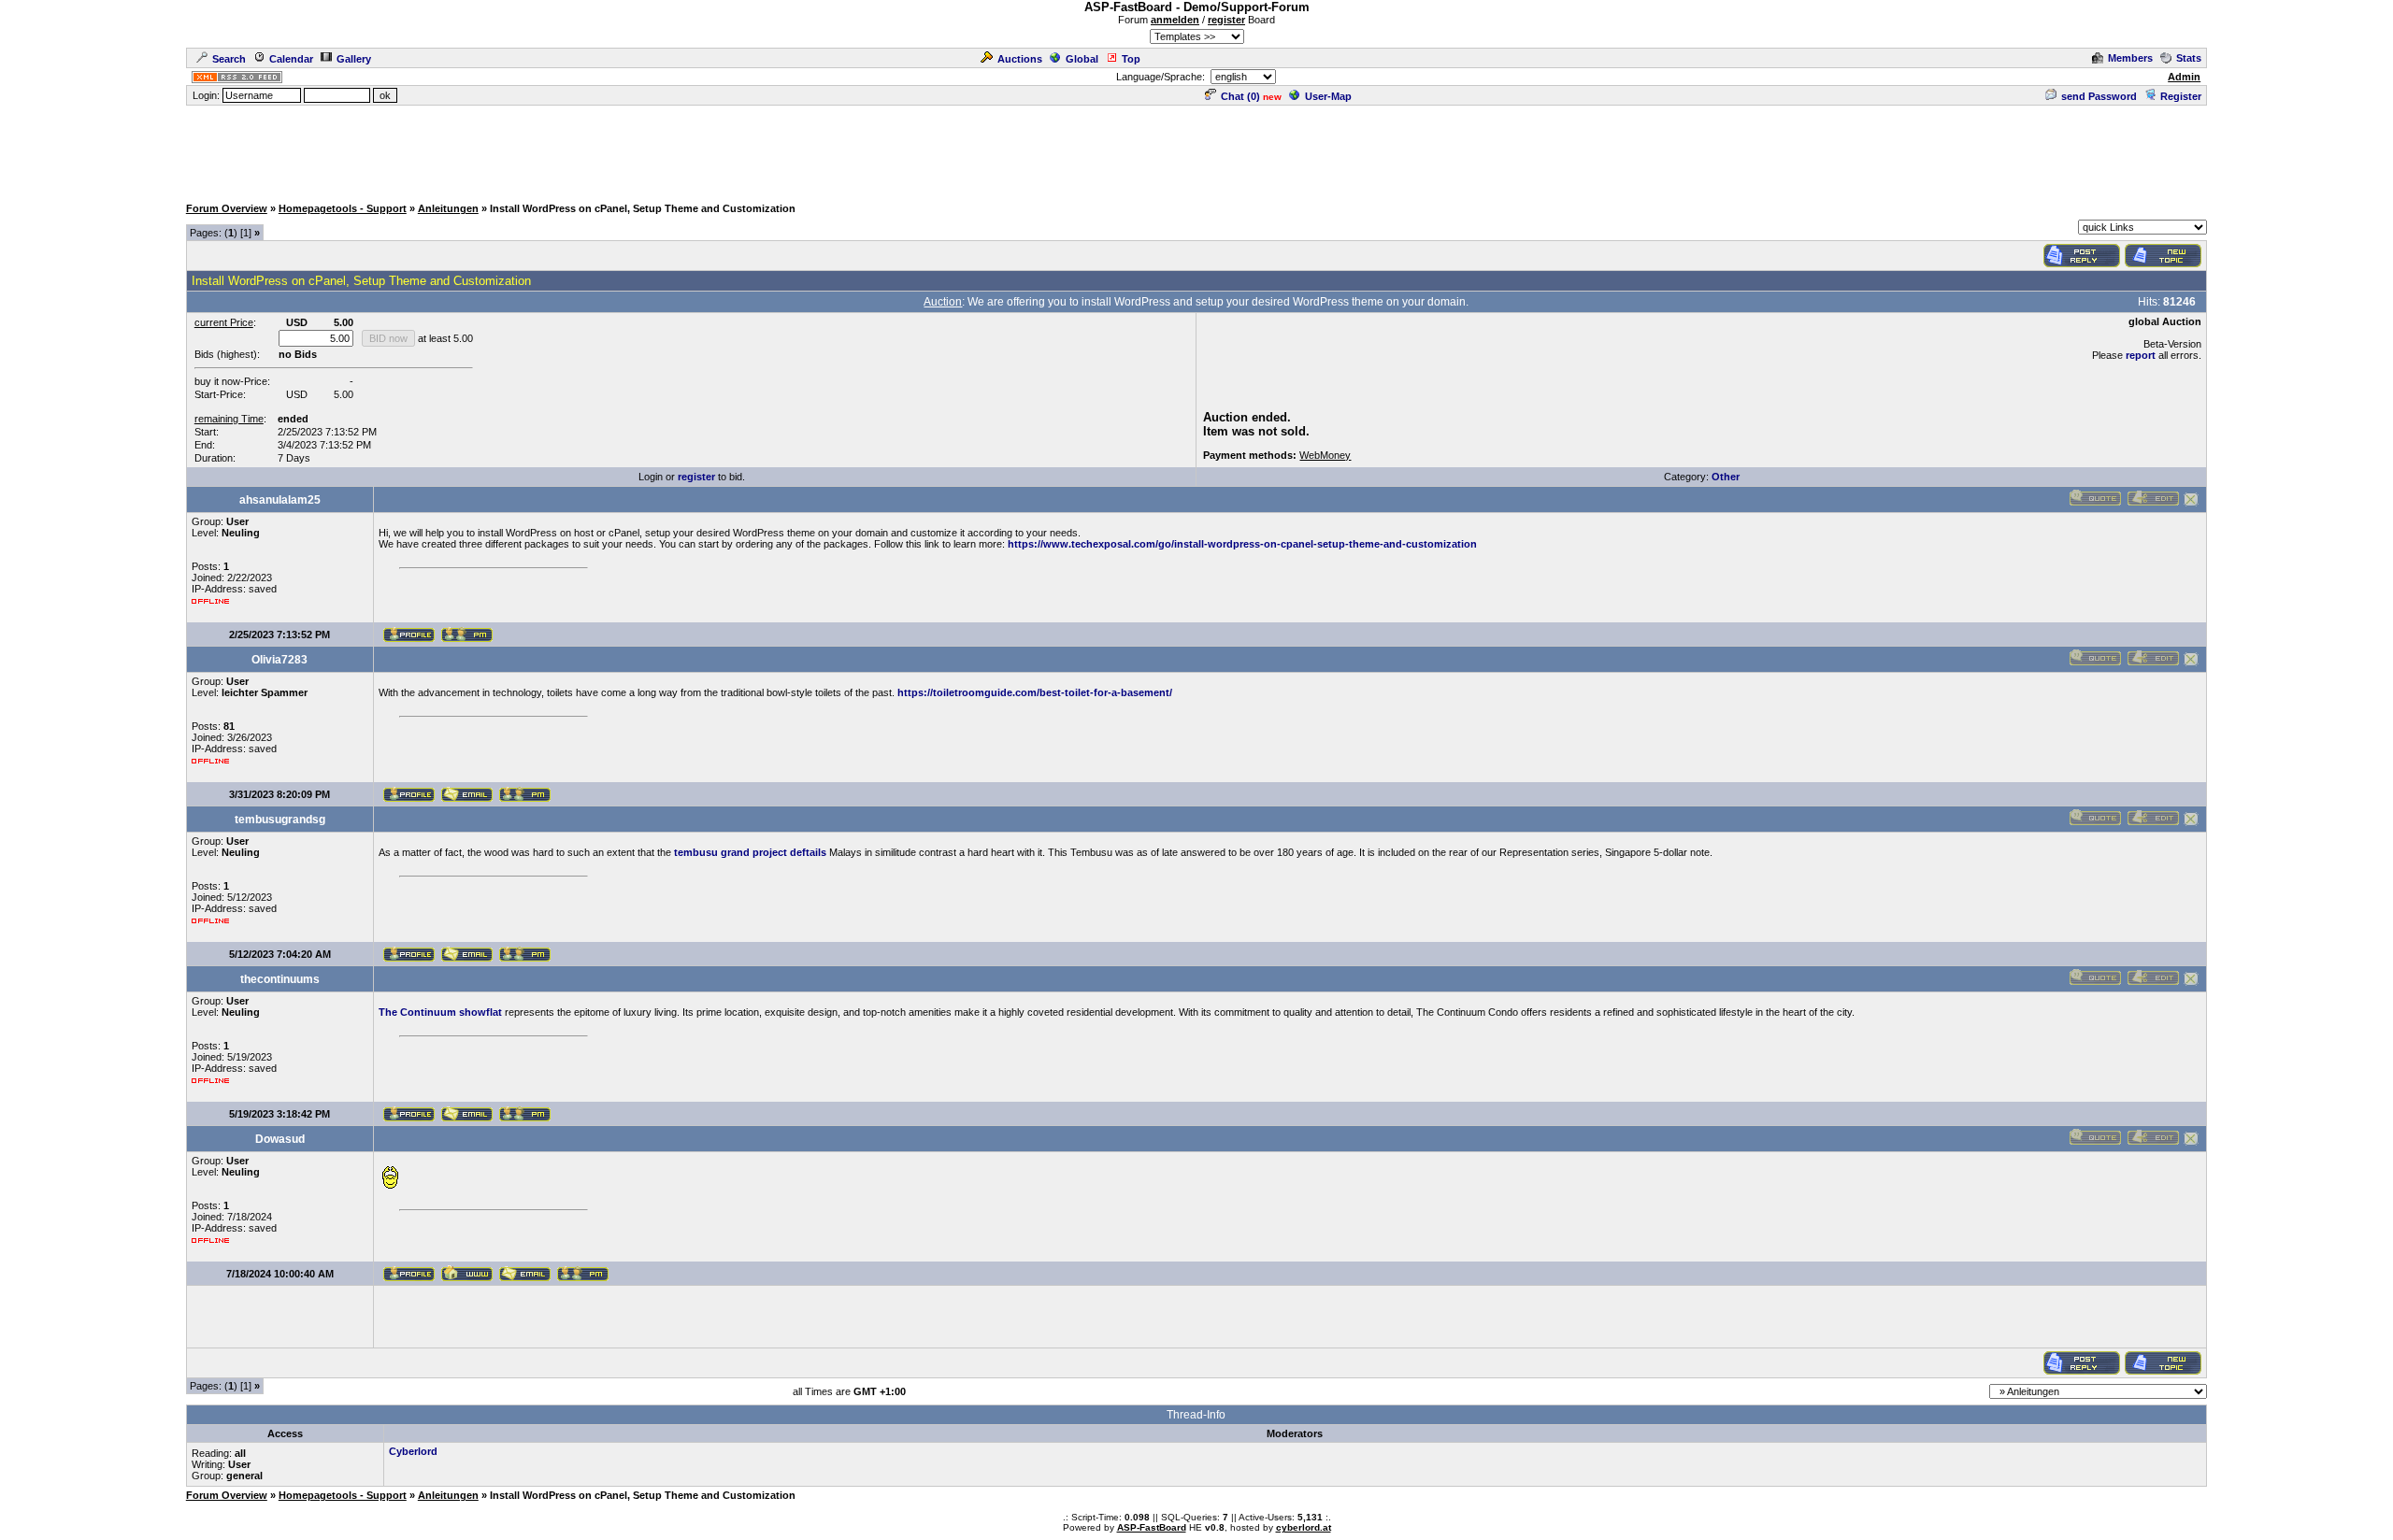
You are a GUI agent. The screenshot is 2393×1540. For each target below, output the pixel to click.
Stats (2189, 58)
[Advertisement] (1196, 150)
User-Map (1328, 96)
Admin (2184, 77)
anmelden (1175, 20)
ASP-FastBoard (1152, 1527)
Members (2130, 58)
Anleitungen (448, 208)
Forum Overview (227, 208)
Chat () (1240, 96)
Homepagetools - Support (343, 208)
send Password (2099, 96)
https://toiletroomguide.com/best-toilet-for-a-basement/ (1035, 692)
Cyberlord (413, 1451)
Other (1726, 477)
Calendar (291, 59)
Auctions (1020, 59)
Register (2181, 96)
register (1226, 20)
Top (1131, 59)
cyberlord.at (1304, 1527)
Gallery (354, 59)
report (2141, 355)
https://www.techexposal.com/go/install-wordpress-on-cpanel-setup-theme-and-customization (1242, 544)
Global (1082, 59)
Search (229, 59)
